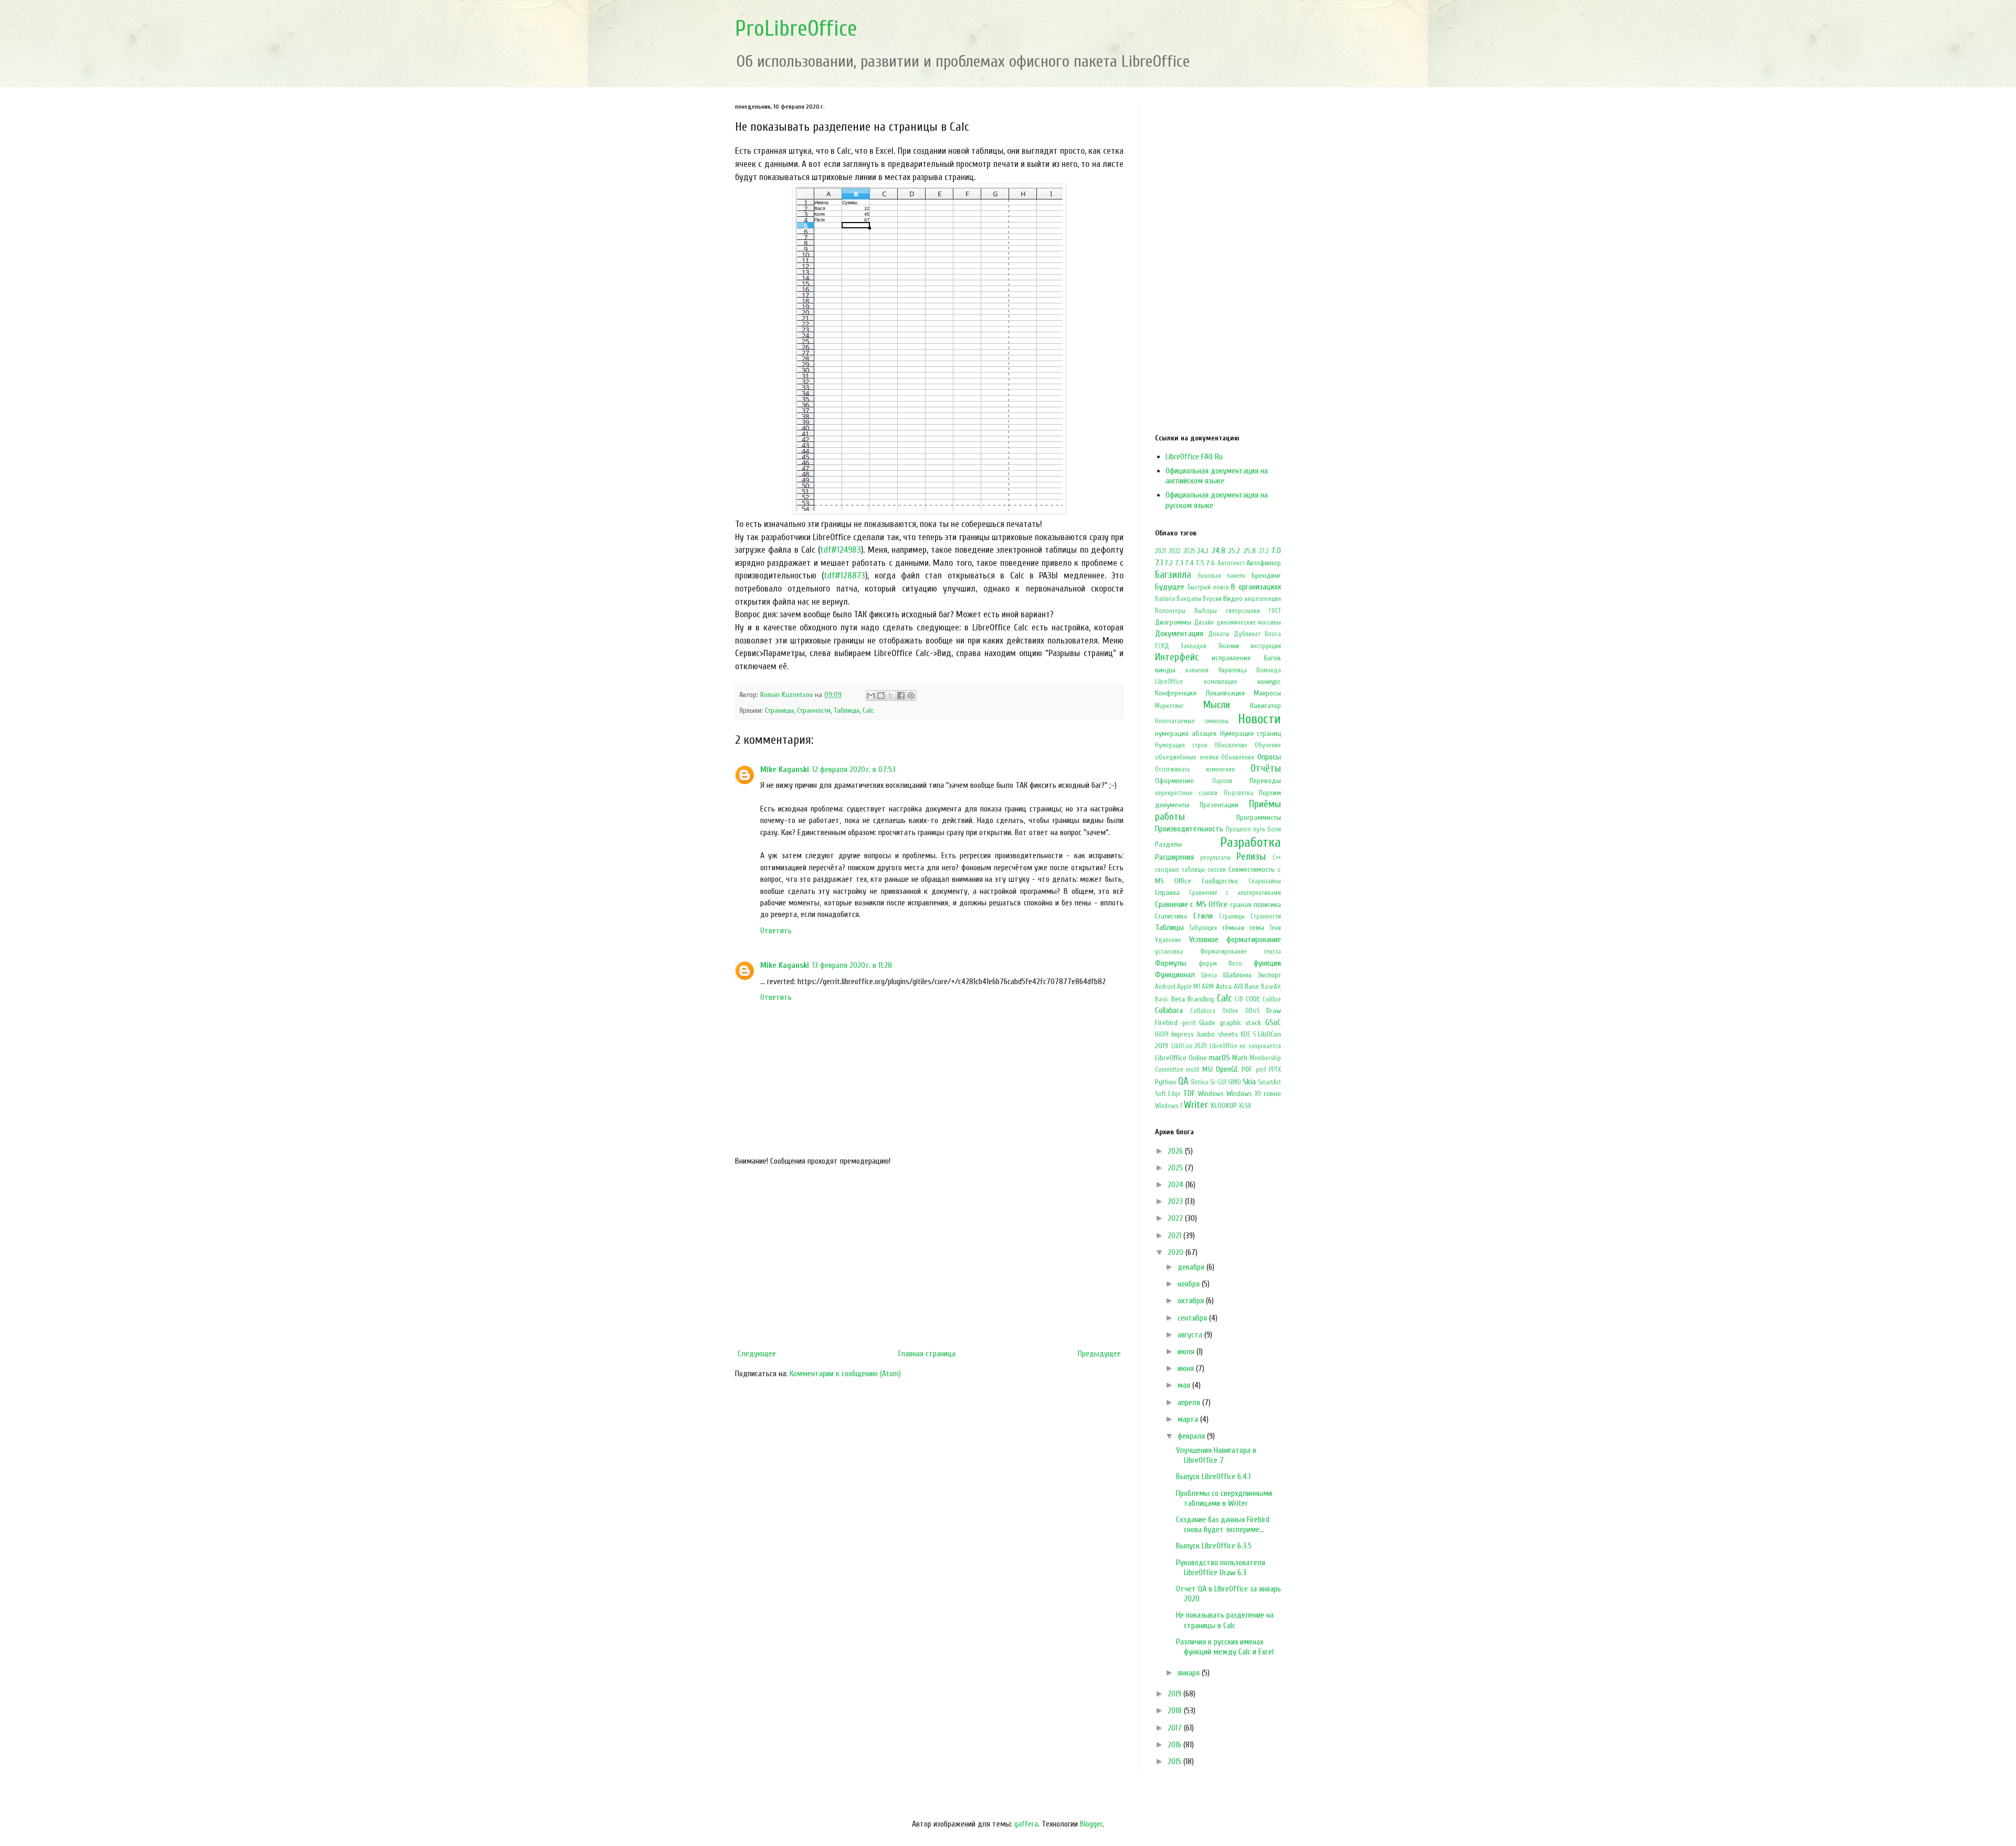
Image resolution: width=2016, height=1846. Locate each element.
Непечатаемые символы (1192, 721)
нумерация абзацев (1186, 734)
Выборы (1206, 611)
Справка (1167, 893)
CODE (1253, 999)
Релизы (1251, 857)
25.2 (1234, 551)
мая (1185, 1385)
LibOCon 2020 (1189, 1046)
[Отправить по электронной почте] (871, 695)
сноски (1217, 870)
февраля (1192, 1436)
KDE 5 (1248, 1035)
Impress (1183, 1034)
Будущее (1170, 587)
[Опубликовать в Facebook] (901, 695)
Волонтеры (1170, 611)
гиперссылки (1243, 611)
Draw (1274, 1011)
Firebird (1166, 1023)
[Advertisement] (929, 1258)
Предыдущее (1099, 1354)
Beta (1178, 999)
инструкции (1266, 646)
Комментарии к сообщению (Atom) (845, 1374)
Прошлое (1238, 829)
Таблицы (847, 710)
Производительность (1189, 829)
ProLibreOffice (796, 29)
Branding (1201, 999)
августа (1191, 1335)
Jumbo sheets (1217, 1034)
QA (1183, 1081)
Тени (1275, 928)
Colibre (1272, 999)
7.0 (1276, 551)
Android (1165, 987)
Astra (1224, 987)
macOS (1220, 1058)
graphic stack (1241, 1023)
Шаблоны (1237, 975)
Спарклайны (1265, 881)
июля (1187, 1352)
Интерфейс (1177, 657)
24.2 (1203, 551)
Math (1240, 1058)
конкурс (1269, 682)
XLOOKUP (1224, 1106)
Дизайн (1204, 623)
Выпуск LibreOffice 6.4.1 (1213, 1476)
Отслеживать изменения (1195, 769)
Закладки (1193, 646)
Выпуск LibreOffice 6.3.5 (1214, 1546)
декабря (1192, 1267)
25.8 (1250, 551)
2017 (1176, 1728)
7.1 (1159, 563)
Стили (1203, 916)
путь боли (1267, 829)
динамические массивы (1249, 623)
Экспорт (1269, 975)
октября (1192, 1301)
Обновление (1231, 745)
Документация (1179, 634)
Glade (1207, 1023)
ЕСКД (1162, 646)
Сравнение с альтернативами (1235, 893)
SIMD (1235, 1082)
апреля (1190, 1402)
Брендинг (1266, 576)
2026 (1176, 1151)
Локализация (1225, 693)
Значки (1228, 646)
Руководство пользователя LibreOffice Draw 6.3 (1221, 1568)
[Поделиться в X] (891, 695)
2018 (1176, 1711)
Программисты (1259, 817)
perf (1261, 1070)
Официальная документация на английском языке (1217, 476)
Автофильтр (1264, 563)
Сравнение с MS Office (1191, 904)
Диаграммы (1173, 622)
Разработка (1251, 842)
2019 (1175, 1694)
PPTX (1275, 1070)
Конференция (1176, 693)
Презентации (1219, 805)
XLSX (1245, 1106)
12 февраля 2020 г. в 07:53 (854, 769)
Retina (1200, 1082)
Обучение (1268, 745)
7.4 (1189, 563)
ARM (1208, 987)
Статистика (1171, 916)
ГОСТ (1275, 611)
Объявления (1238, 757)
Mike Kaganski (785, 769)
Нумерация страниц (1251, 734)
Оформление (1174, 781)
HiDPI (1162, 1035)
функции (1267, 963)
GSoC (1273, 1022)
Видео (1233, 599)
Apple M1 (1189, 987)
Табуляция (1203, 928)
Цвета (1209, 975)
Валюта (1165, 599)
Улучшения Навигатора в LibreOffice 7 (1216, 1455)
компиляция (1220, 682)
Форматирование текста (1241, 952)
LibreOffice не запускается (1245, 1046)
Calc (868, 710)
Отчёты (1266, 768)
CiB (1239, 999)
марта (1189, 1419)
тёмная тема (1243, 928)
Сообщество (1220, 881)
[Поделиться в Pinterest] (911, 695)
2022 (1174, 551)
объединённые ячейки (1187, 757)
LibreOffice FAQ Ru (1194, 457)
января (1190, 1673)
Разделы (1168, 844)
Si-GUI (1218, 1082)
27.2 (1264, 551)
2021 (1161, 551)
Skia (1249, 1082)
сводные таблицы (1180, 870)
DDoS (1252, 1011)
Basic (1162, 999)
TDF (1189, 1093)
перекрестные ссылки (1186, 793)
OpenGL (1227, 1069)
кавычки (1197, 670)
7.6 (1211, 563)
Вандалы (1189, 599)
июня (1187, 1368)
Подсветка (1238, 793)
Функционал (1175, 975)
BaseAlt (1271, 987)
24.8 (1219, 551)
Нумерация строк (1181, 745)
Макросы (1267, 693)
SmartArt (1269, 1082)
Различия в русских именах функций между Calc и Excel (1225, 1647)
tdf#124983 (841, 550)
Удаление (1168, 940)
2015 (1175, 1761)
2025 (1189, 551)
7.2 (1169, 563)
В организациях (1256, 587)
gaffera (1026, 1824)
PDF (1247, 1069)
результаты (1215, 858)
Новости (1259, 719)
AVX (1238, 987)
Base (1252, 987)
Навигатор (1266, 706)
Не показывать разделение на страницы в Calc (1225, 1620)
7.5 (1200, 563)
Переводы (1265, 781)
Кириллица (1233, 670)
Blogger (1091, 1824)
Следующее (757, 1354)
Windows (1211, 1094)
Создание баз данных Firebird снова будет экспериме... (1223, 1525)
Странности (814, 710)
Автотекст (1231, 563)
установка (1169, 952)
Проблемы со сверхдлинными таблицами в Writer (1224, 1498)
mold (1193, 1070)
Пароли (1222, 781)
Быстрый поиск (1208, 587)
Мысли (1217, 705)
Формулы (1171, 963)
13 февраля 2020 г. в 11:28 (852, 965)
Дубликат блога (1257, 634)
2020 (1177, 1252)
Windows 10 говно (1254, 1094)
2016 (1175, 1745)
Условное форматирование (1235, 940)
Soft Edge (1168, 1094)
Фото (1235, 964)
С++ (1277, 858)
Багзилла (1173, 575)
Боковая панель (1222, 576)
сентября (1193, 1318)
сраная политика (1256, 905)
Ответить (776, 931)
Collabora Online (1214, 1011)
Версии (1212, 599)
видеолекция (1263, 599)
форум (1208, 964)
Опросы (1269, 757)
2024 (1177, 1185)
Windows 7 (1169, 1106)
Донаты (1219, 634)
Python (1165, 1082)
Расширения (1174, 857)
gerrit (1189, 1023)
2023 (1176, 1201)
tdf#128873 (844, 576)
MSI (1207, 1069)
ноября (1190, 1284)
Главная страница (927, 1354)
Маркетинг (1169, 706)
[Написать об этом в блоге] (881, 695)
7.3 (1179, 563)
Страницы (779, 710)
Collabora (1169, 1010)
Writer (1196, 1105)
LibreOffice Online (1181, 1058)
